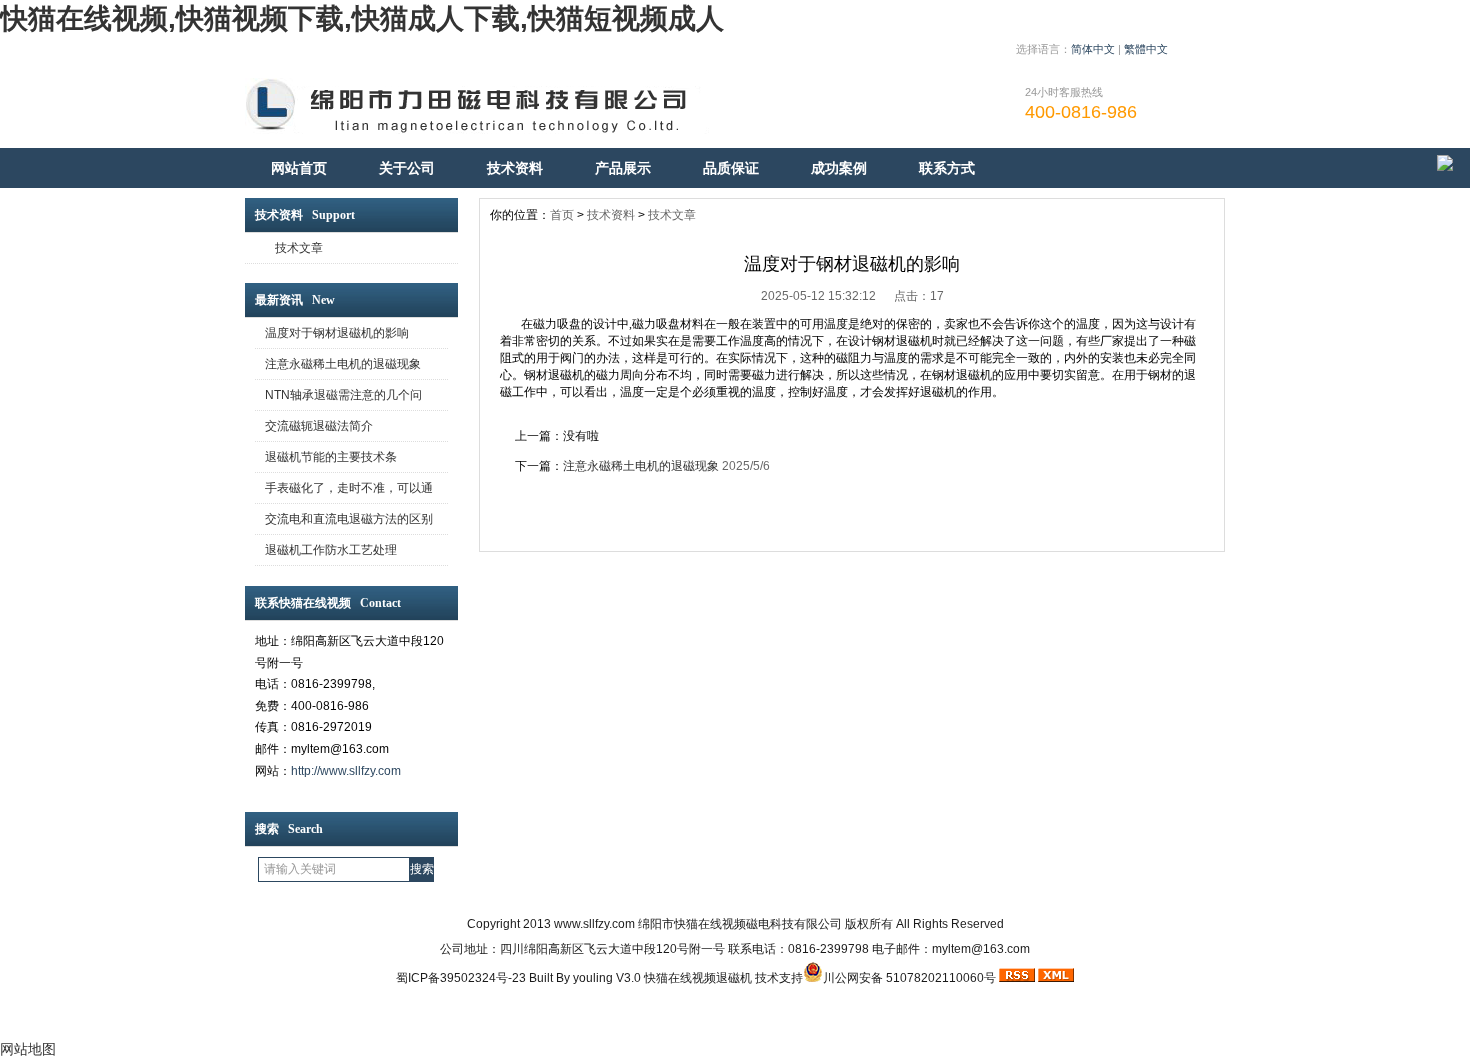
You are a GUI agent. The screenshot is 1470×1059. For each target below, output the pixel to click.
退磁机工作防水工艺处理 (331, 550)
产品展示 (623, 168)
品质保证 (731, 168)
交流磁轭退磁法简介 (319, 426)
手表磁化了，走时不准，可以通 (349, 488)
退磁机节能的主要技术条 (331, 457)
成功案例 (839, 168)
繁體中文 (1146, 49)
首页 (562, 215)
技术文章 (299, 248)
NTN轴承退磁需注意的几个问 (343, 395)
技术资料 (515, 168)
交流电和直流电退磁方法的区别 (349, 519)
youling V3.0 (607, 978)
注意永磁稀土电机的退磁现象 (343, 364)
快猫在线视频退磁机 (698, 978)
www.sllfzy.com (594, 924)
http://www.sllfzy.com (346, 771)
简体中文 (1093, 49)
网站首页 (299, 168)
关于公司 (407, 168)
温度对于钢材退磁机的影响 (337, 333)
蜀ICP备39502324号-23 (461, 978)
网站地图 (28, 1049)
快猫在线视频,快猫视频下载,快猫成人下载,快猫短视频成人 (362, 18)
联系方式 (947, 168)
